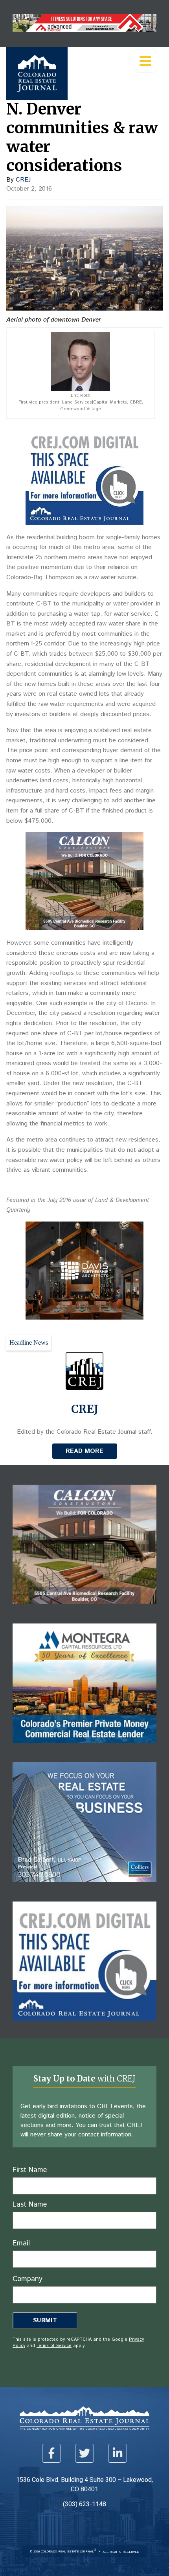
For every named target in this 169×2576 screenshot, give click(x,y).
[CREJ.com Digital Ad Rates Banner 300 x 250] (84, 523)
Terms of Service (54, 2346)
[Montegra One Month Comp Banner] (84, 1749)
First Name (30, 2170)
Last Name (30, 2205)
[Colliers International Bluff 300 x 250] (84, 1888)
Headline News (29, 1343)
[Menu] (145, 61)
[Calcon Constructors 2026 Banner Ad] (84, 928)
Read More (84, 1451)
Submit (45, 2321)
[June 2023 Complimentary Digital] (84, 1317)
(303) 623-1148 (84, 2504)
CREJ (23, 180)
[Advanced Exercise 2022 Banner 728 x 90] (84, 30)
